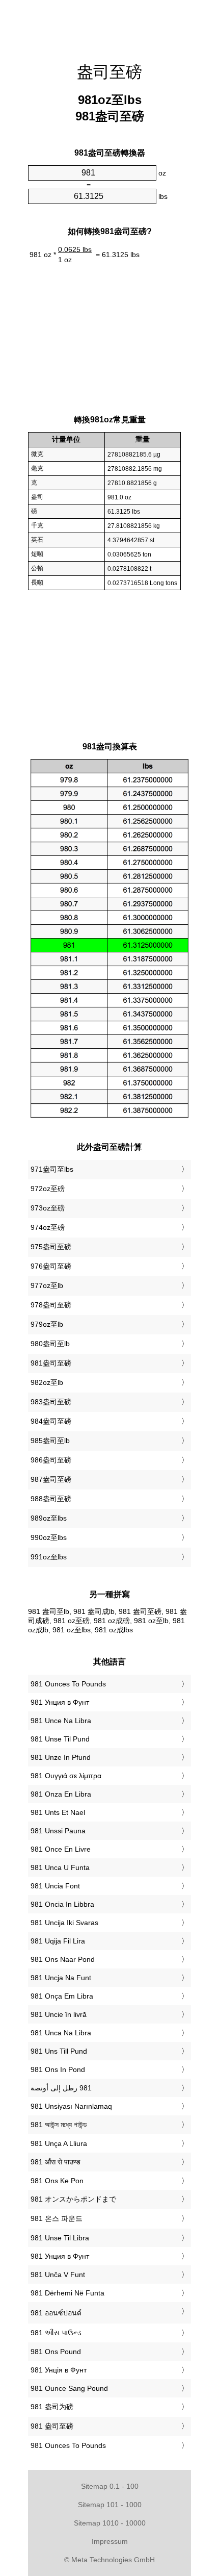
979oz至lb (47, 1324)
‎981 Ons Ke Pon (57, 2181)
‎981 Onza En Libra (61, 1794)
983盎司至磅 (51, 1402)
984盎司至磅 (51, 1421)
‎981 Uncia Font (55, 1886)
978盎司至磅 (51, 1305)
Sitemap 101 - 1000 (110, 2505)
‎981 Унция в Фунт (60, 1702)
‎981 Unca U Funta (60, 1867)
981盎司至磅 (51, 1363)
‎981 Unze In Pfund (61, 1757)
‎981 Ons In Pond (58, 2069)
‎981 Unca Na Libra (61, 2033)
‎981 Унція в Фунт (59, 2370)
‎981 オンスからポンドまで (73, 2199)
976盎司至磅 (51, 1266)
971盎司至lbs (52, 1169)
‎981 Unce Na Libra (61, 1721)
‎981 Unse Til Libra (60, 2238)
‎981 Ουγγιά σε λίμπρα (66, 1776)
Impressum (110, 2541)
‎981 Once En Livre (61, 1849)
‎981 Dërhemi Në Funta (67, 2293)
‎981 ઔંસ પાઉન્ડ (56, 2333)
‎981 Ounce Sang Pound (69, 2388)
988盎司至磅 (51, 1499)
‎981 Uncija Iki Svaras (64, 1923)
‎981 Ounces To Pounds (68, 1684)
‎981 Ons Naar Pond (63, 1959)
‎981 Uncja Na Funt (61, 1978)
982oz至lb (47, 1382)
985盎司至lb (50, 1441)
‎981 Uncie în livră (59, 2014)
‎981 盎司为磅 (52, 2407)
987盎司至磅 (51, 1479)
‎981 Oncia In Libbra (62, 1904)
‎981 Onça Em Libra (62, 1996)
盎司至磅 (109, 72)
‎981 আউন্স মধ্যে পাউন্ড (59, 2125)
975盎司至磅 (51, 1247)
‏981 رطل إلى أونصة (61, 2088)
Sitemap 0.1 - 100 (110, 2486)
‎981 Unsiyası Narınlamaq (71, 2106)
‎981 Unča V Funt (58, 2275)
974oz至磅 (48, 1227)
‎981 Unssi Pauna (58, 1831)
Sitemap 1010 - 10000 (110, 2523)
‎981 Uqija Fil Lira (58, 1941)
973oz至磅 (48, 1208)
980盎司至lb (50, 1344)
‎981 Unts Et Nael (58, 1812)
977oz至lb (47, 1285)
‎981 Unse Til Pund (60, 1739)
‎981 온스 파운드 (57, 2218)
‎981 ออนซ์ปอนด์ (56, 2313)
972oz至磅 (48, 1189)
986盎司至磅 (51, 1460)
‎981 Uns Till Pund (59, 2051)
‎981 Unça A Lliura (59, 2143)
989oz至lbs (49, 1518)
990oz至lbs (49, 1537)
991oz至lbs (49, 1557)
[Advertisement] (109, 26)
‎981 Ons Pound (56, 2352)
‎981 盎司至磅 (52, 2426)
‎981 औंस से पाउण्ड (56, 2162)
